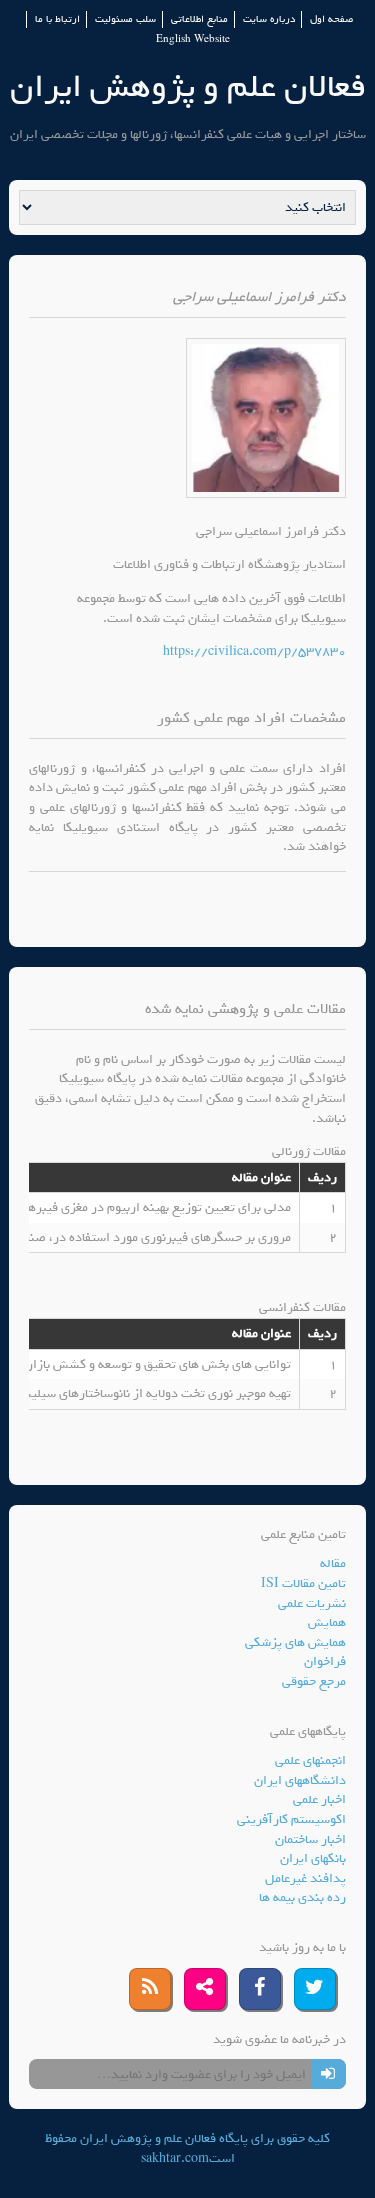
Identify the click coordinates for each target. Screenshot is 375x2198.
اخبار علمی (319, 1799)
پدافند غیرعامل (305, 1878)
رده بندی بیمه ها (302, 1897)
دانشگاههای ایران (300, 1780)
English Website (193, 39)
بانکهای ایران (313, 1858)
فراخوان (325, 1661)
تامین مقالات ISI (303, 1583)
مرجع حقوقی (314, 1681)
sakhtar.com (175, 2158)
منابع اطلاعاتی (199, 19)
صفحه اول (331, 19)
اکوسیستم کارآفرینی (291, 1819)
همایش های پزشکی (295, 1642)
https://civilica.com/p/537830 (254, 651)
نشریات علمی (312, 1603)
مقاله (333, 1563)
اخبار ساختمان (310, 1839)
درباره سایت (269, 19)
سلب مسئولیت (125, 19)
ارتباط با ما (57, 19)
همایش (327, 1622)
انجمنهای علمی (310, 1760)
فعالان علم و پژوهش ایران (188, 86)
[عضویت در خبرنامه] (328, 2074)
